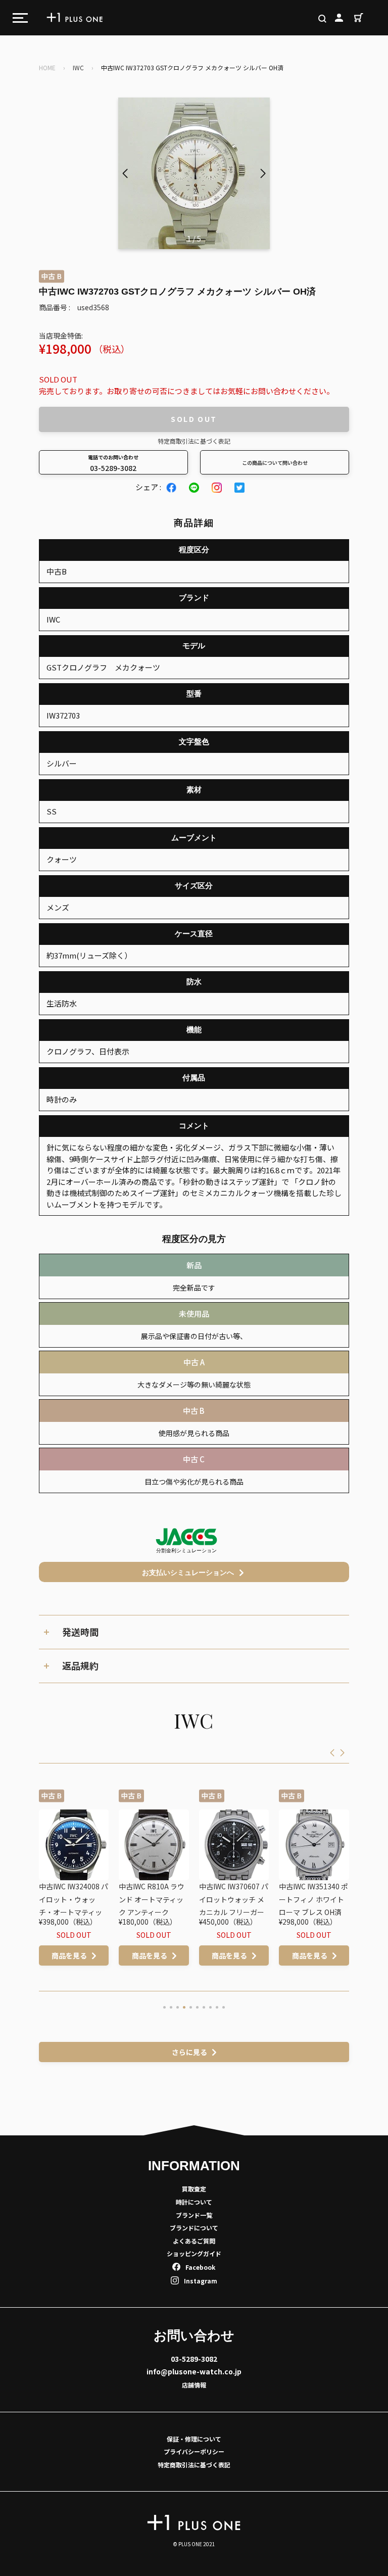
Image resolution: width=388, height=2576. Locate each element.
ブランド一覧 (194, 2215)
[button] (263, 173)
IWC (78, 67)
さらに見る (189, 2052)
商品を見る (74, 1955)
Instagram (201, 2281)
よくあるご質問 (194, 2241)
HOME (47, 67)
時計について (194, 2202)
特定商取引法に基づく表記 (194, 441)
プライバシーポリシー (194, 2451)
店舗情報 (194, 2385)
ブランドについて (194, 2228)
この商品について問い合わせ (275, 463)
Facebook (200, 2267)
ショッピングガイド (194, 2253)
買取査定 (194, 2189)
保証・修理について (194, 2439)
